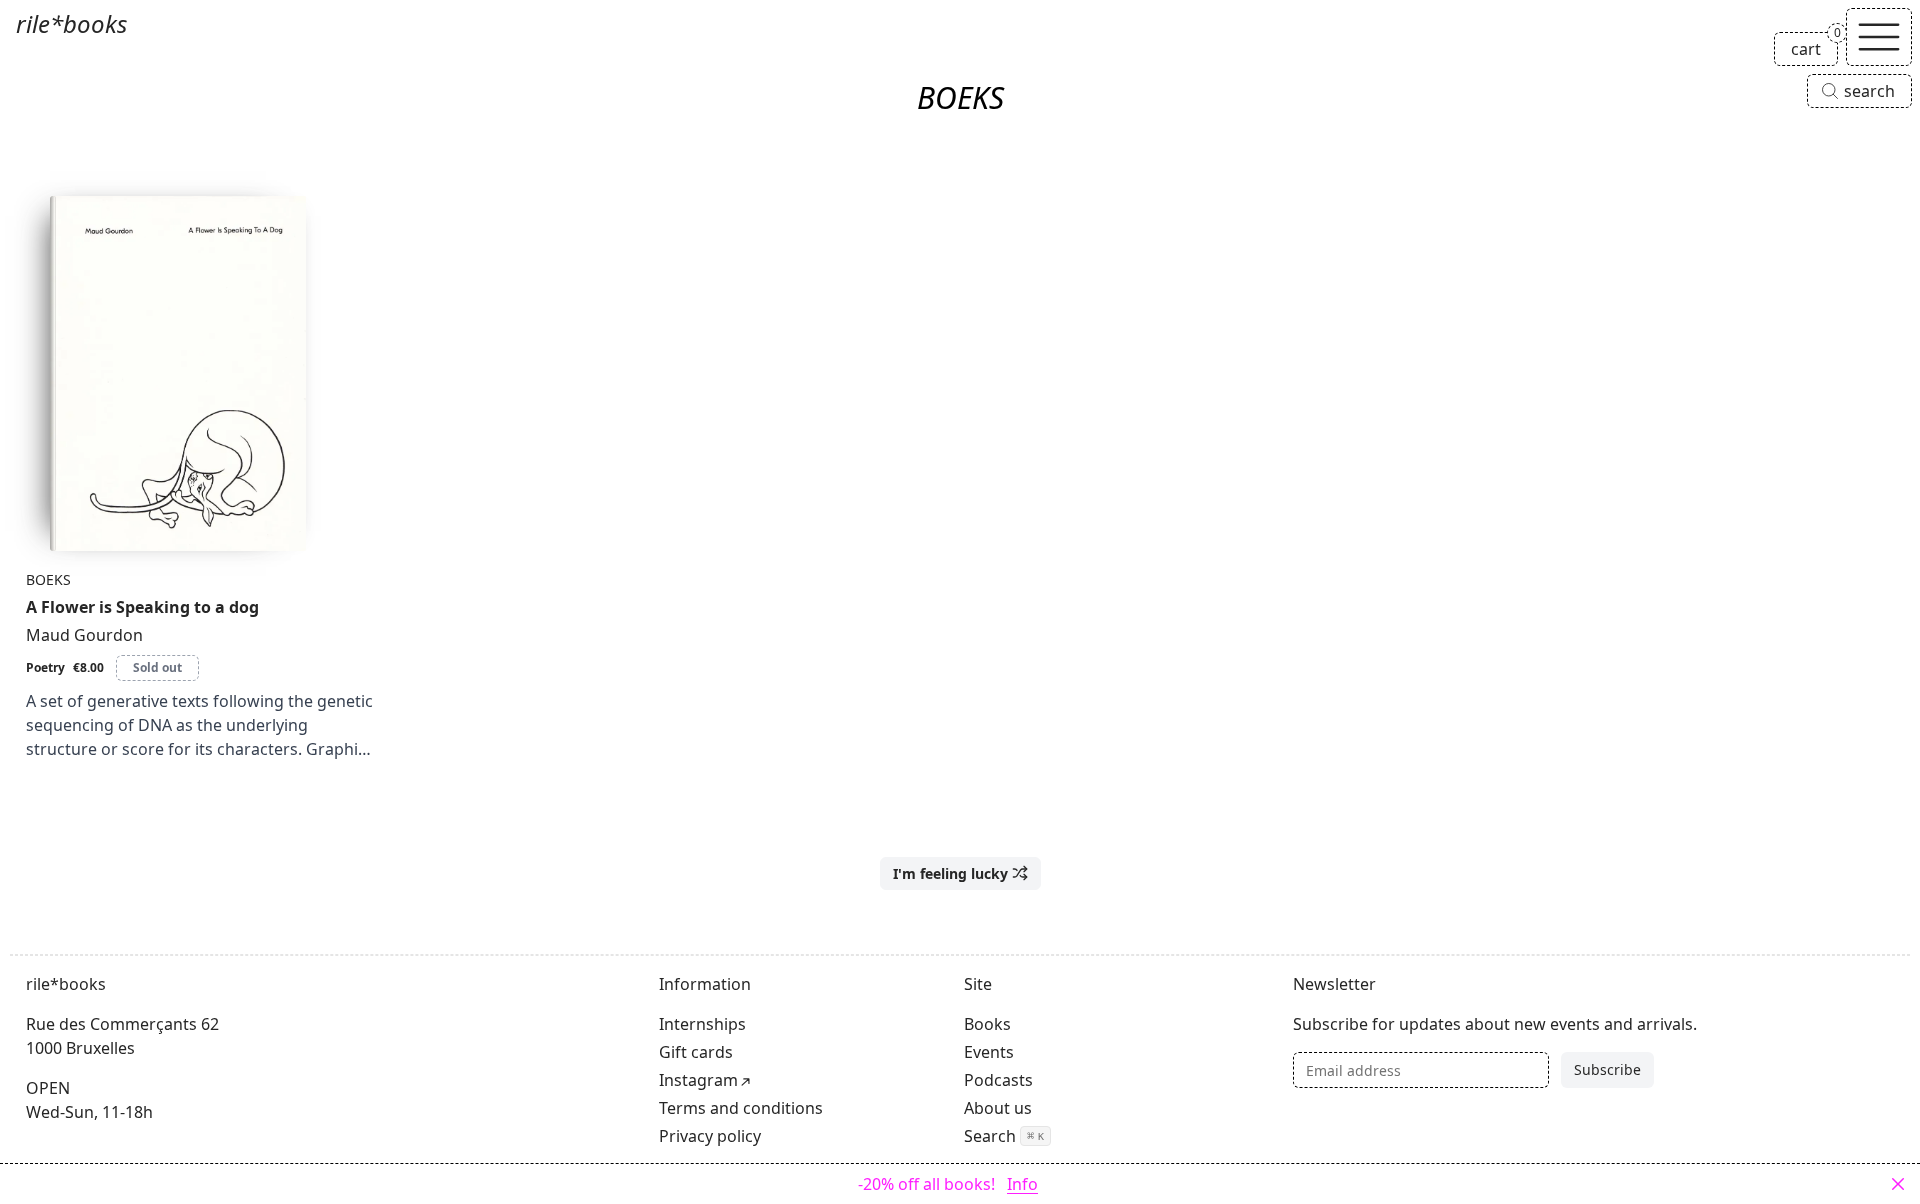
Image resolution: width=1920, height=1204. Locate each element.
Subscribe (1607, 1069)
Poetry (45, 667)
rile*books (71, 23)
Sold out (157, 667)
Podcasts (998, 1080)
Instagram (698, 1080)
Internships (702, 1024)
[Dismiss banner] (1898, 1184)
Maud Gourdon (84, 635)
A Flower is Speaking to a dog (142, 607)
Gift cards (696, 1052)
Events (989, 1052)
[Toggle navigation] (1879, 37)
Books (987, 1024)
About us (998, 1108)
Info (1022, 1184)
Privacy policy (710, 1136)
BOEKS (48, 579)
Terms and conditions (741, 1108)
